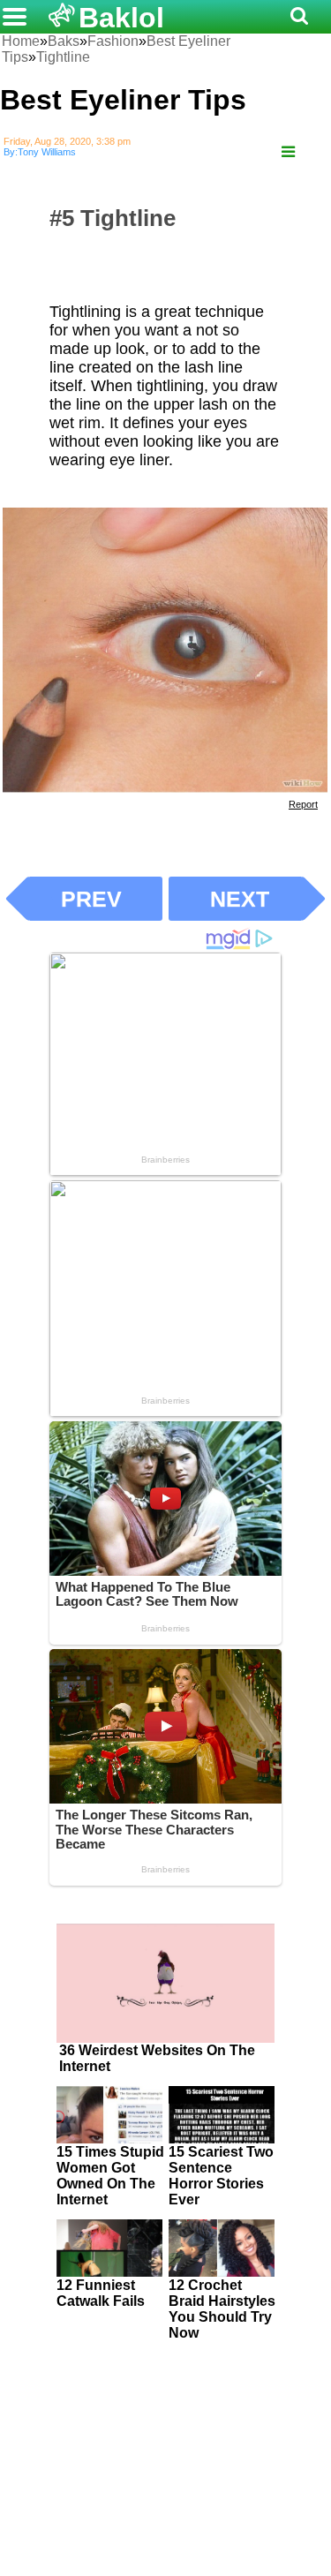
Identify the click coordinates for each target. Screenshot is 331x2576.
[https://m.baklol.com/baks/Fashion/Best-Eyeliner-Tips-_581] (288, 152)
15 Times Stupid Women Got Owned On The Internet (110, 2176)
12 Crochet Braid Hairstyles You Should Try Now (222, 2309)
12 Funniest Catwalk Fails (101, 2293)
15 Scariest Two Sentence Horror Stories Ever (221, 2176)
